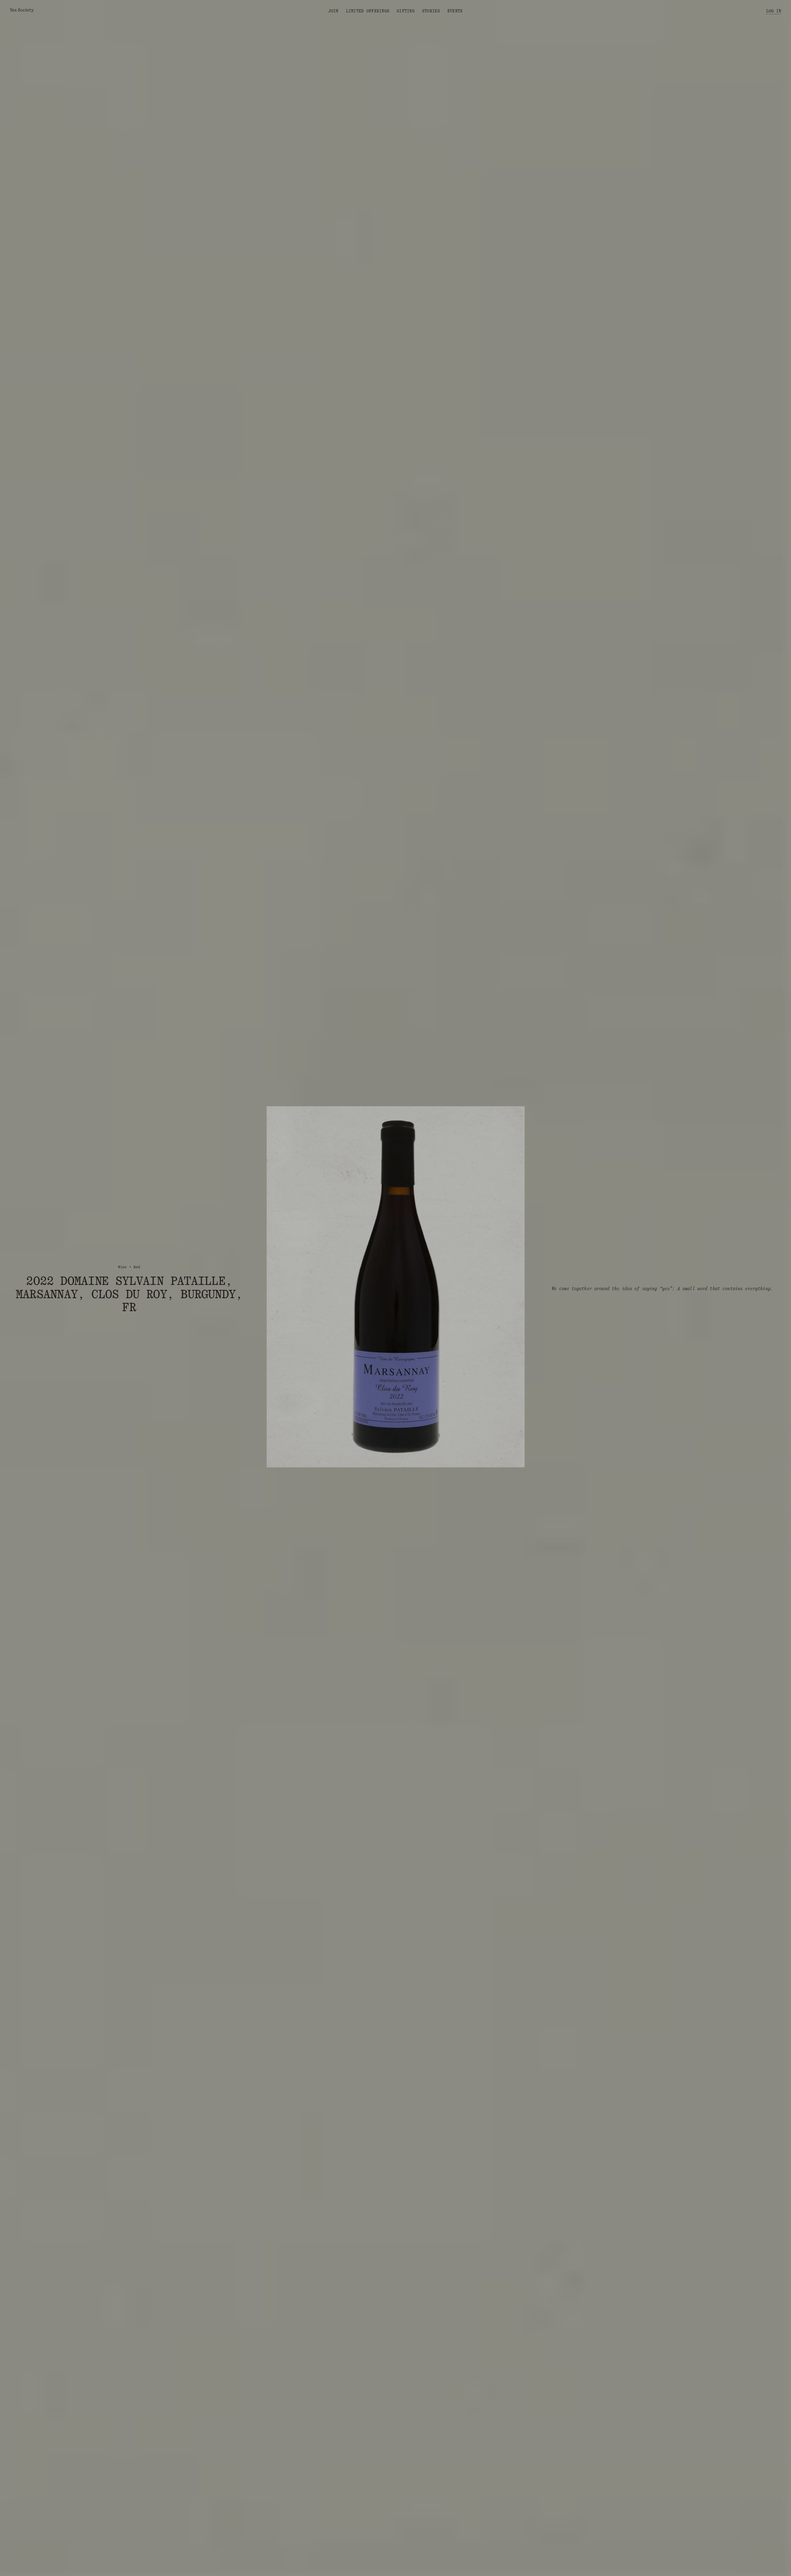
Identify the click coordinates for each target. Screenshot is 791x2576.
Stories (431, 11)
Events (455, 11)
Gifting (406, 11)
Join (334, 11)
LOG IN (774, 11)
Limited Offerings (368, 11)
